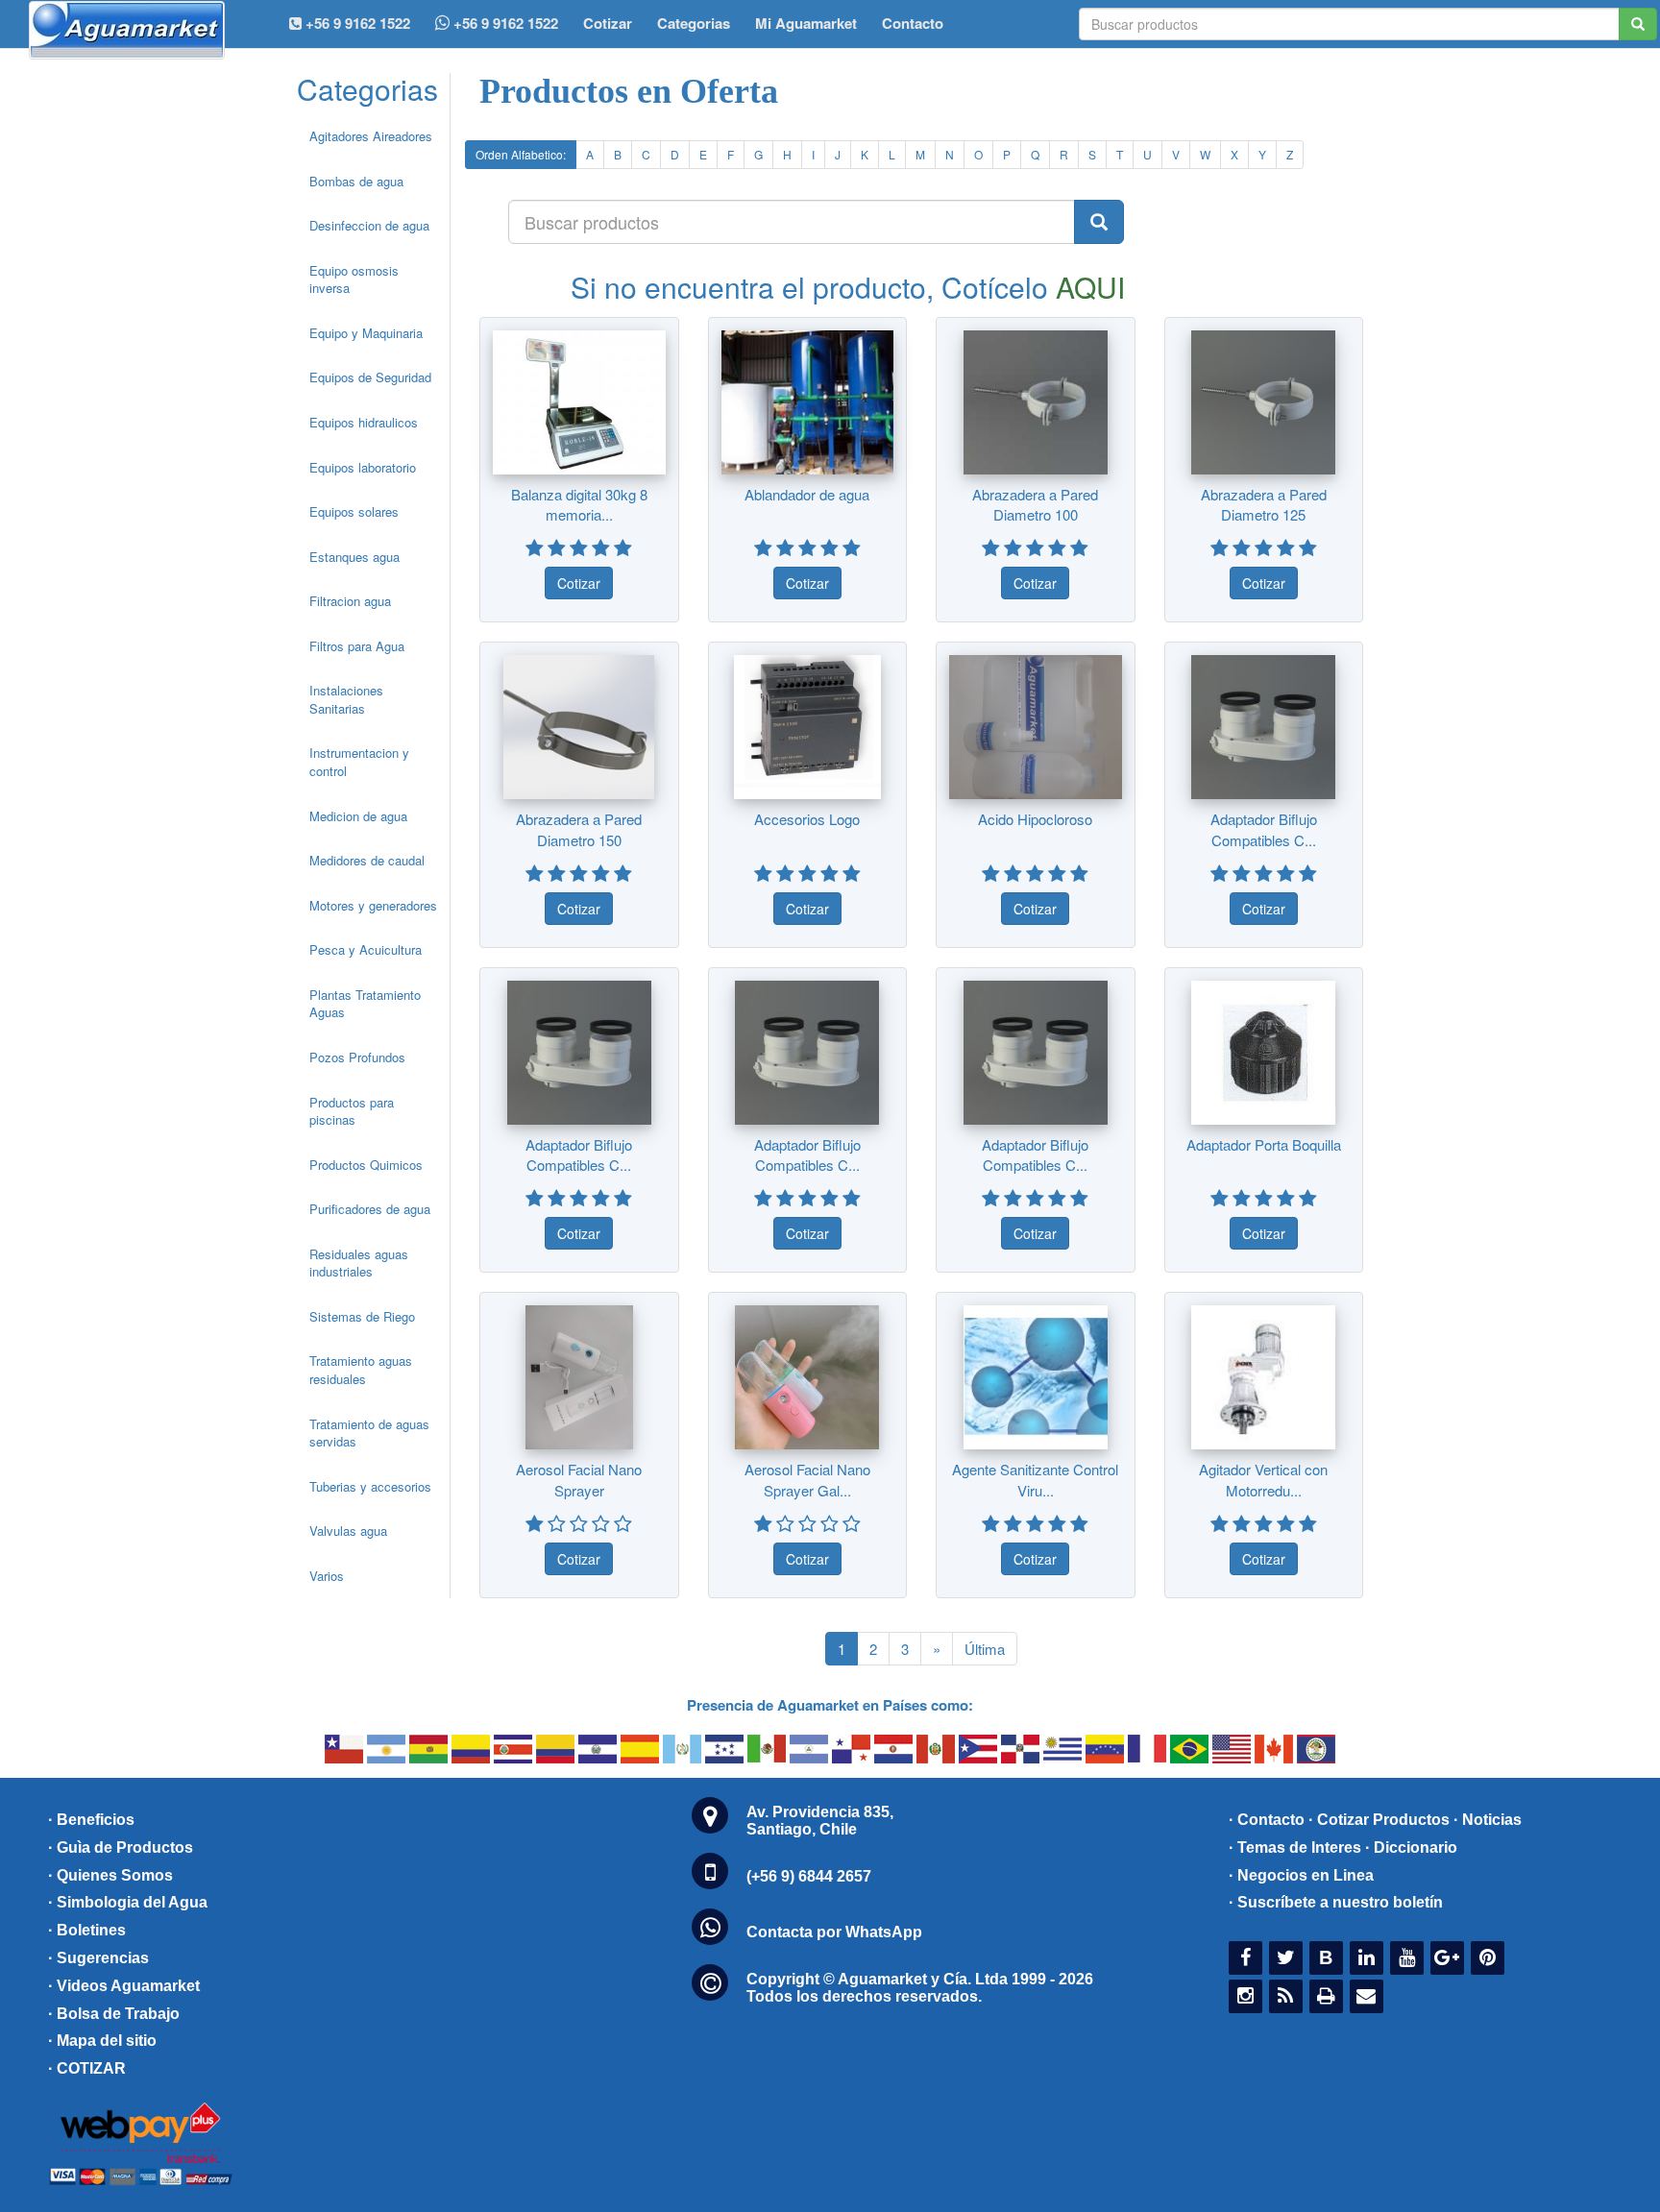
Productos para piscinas (352, 1111)
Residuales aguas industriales (359, 1263)
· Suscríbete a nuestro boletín (1336, 1902)
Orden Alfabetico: (521, 154)
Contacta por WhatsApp (834, 1932)
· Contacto (1267, 1820)
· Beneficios (91, 1820)
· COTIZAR (87, 2068)
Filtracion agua (350, 601)
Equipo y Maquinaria (366, 333)
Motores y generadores (373, 905)
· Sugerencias (98, 1958)
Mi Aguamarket (806, 23)
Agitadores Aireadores (371, 136)
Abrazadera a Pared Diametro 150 (579, 829)
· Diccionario (1411, 1847)
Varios (327, 1576)
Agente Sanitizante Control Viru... (1035, 1479)
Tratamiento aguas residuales (361, 1370)
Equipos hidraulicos (364, 422)
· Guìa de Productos (121, 1847)
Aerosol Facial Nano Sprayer (579, 1479)
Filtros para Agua (357, 646)
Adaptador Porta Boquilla (1264, 1144)
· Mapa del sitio (102, 2041)
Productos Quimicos (366, 1165)
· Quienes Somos (110, 1875)
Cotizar (608, 23)
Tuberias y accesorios (370, 1486)
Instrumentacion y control (359, 762)
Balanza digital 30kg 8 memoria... (579, 504)
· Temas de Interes (1295, 1847)
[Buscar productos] (1099, 222)
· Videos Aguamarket (124, 1986)
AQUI (1090, 287)
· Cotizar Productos (1379, 1820)
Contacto (913, 23)
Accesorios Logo (807, 819)
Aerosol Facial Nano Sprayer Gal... (807, 1479)
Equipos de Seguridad (370, 377)
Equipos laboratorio (363, 467)
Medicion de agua (358, 816)
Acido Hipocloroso (1035, 819)
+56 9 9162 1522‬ (356, 23)
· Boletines (87, 1930)
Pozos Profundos (357, 1057)
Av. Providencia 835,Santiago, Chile (820, 1821)
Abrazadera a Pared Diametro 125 (1264, 504)
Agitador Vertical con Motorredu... (1263, 1479)
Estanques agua (354, 557)
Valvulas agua (348, 1531)
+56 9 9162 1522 (504, 23)
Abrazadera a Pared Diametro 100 (1035, 504)
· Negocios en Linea (1301, 1875)
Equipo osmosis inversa (354, 280)
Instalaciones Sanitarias (346, 699)
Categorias (694, 23)
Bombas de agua (356, 181)
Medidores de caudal (367, 860)
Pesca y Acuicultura (366, 949)
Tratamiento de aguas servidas (369, 1433)
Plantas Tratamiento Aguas (365, 1004)
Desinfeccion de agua (369, 225)
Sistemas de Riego (362, 1316)
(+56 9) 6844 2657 (809, 1876)
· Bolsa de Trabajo (114, 2014)
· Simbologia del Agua (128, 1902)
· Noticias (1488, 1820)
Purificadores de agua (370, 1209)
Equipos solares (354, 511)
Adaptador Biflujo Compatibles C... (1264, 829)
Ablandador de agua (807, 494)
